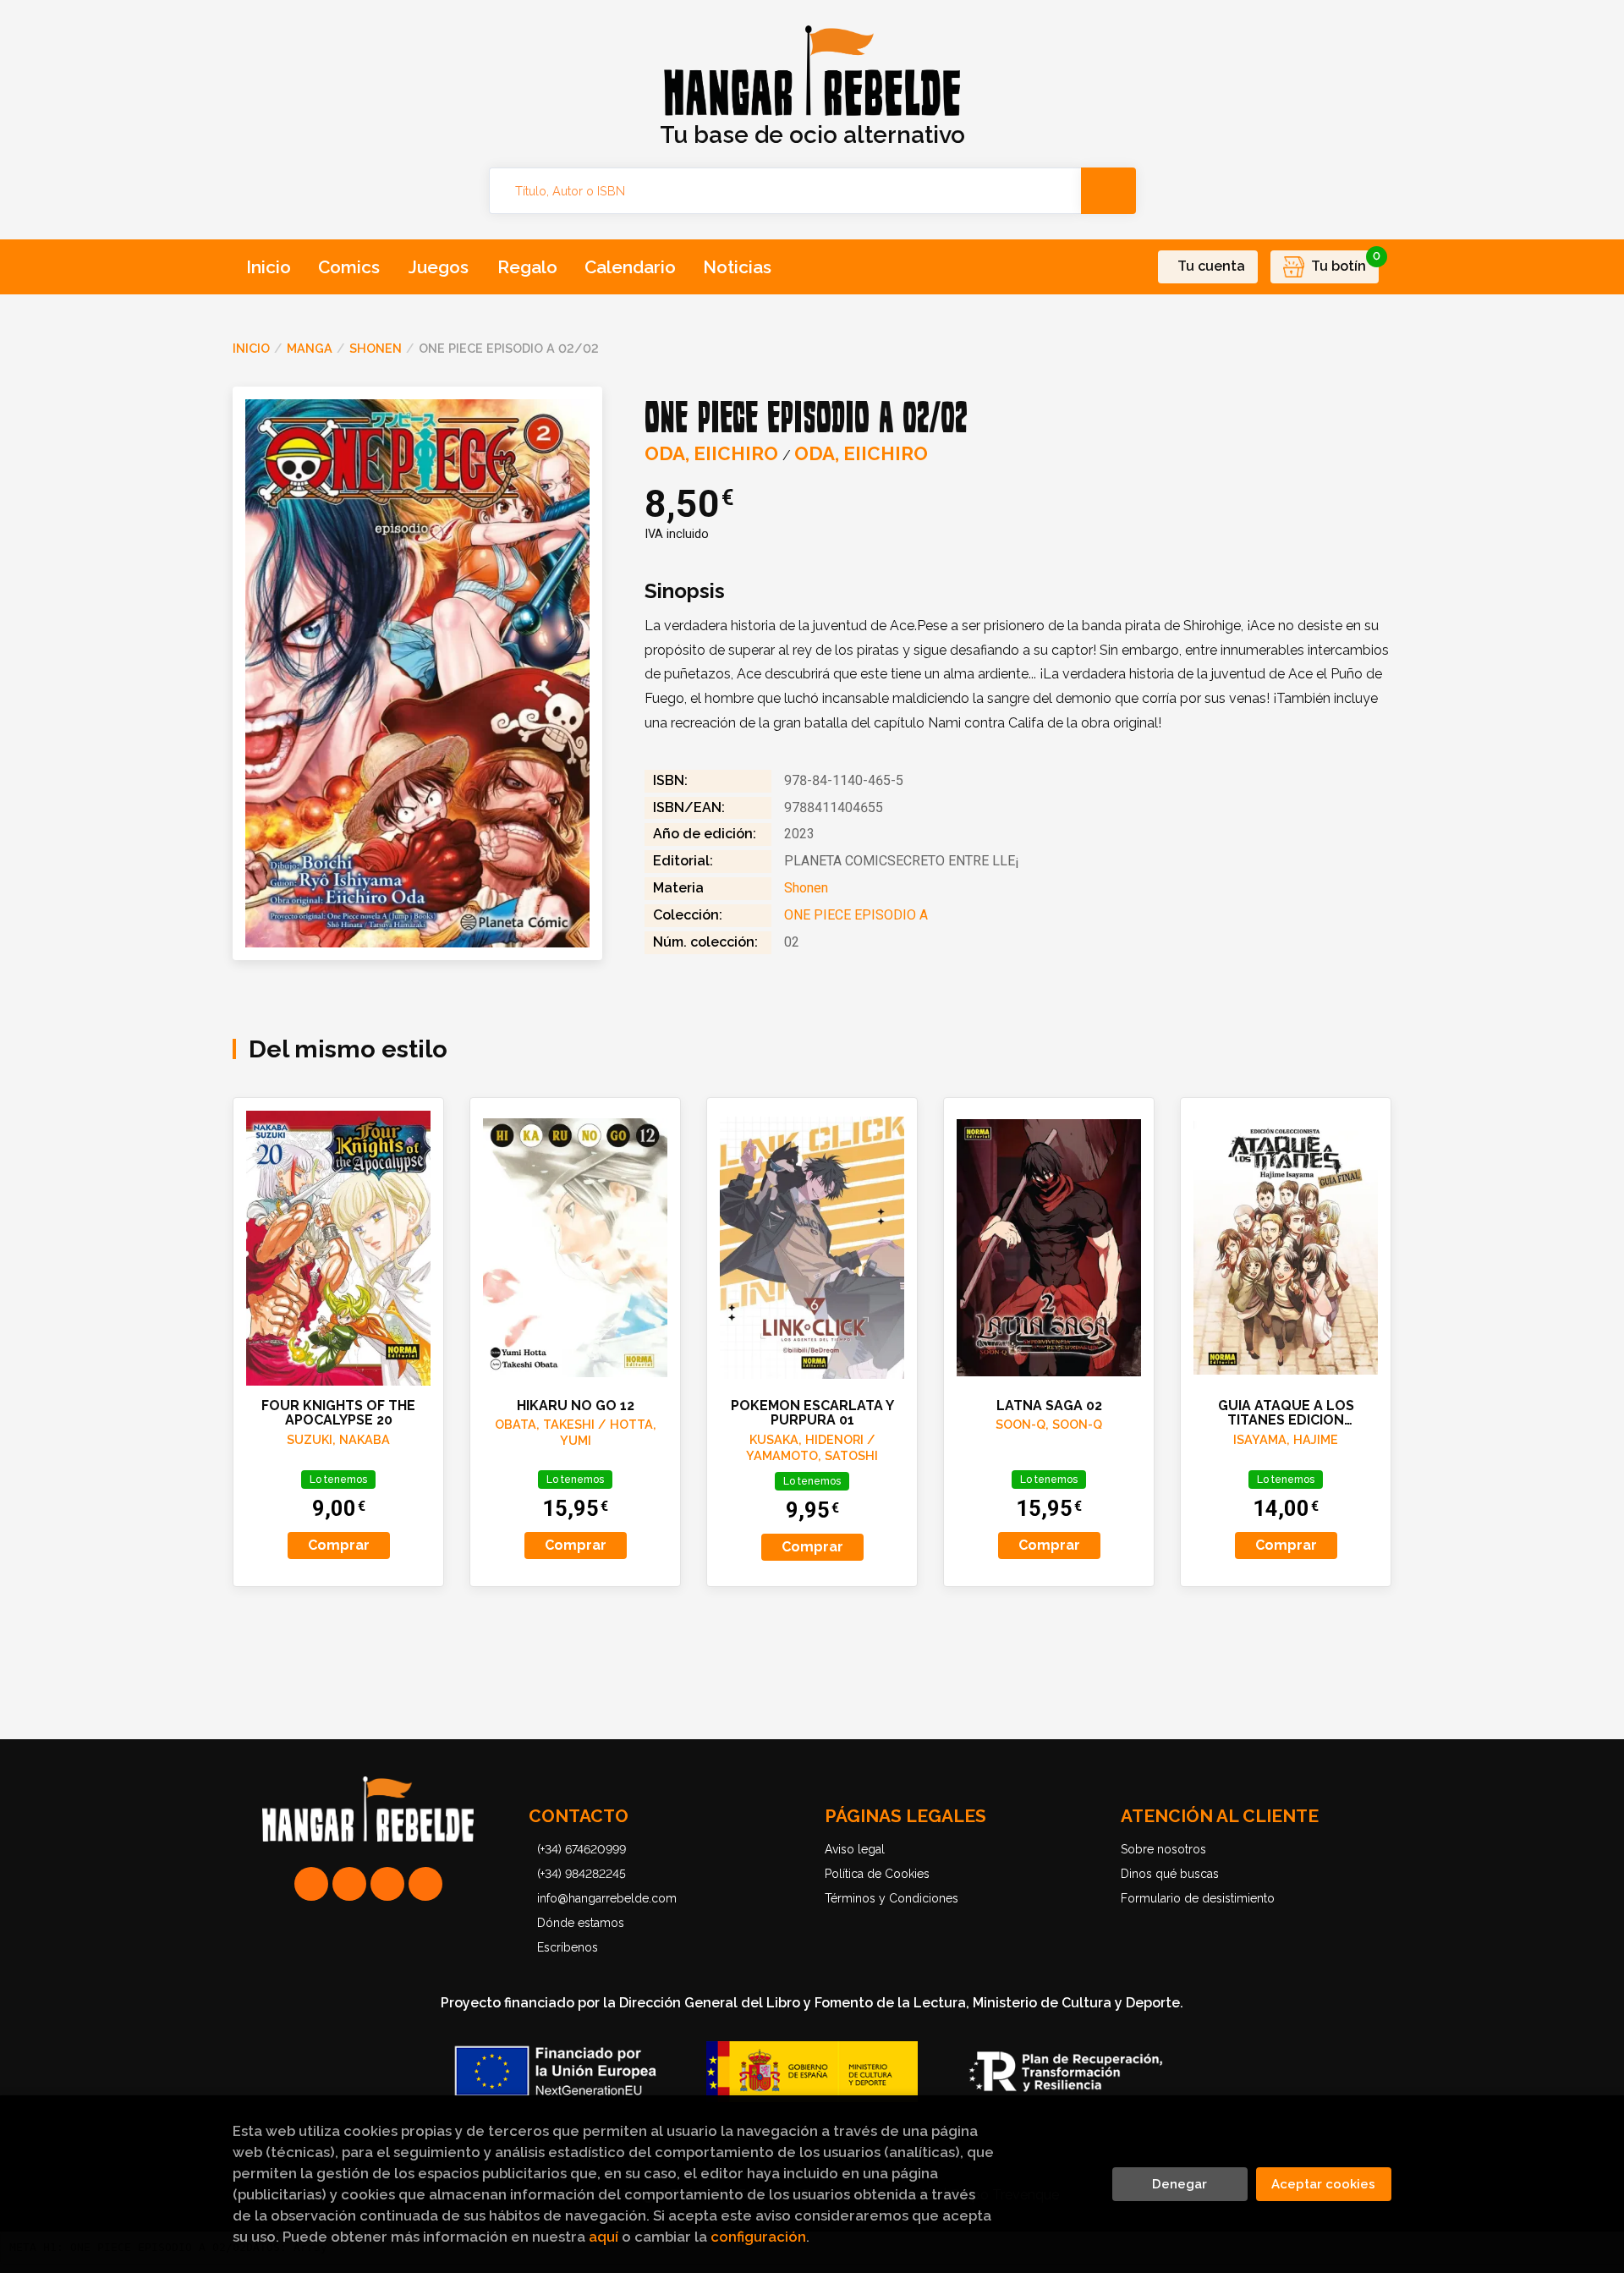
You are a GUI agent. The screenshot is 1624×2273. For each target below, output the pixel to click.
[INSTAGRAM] (349, 1884)
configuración (758, 2237)
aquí (604, 2237)
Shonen (376, 348)
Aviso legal (855, 1849)
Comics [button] (349, 267)
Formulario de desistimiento (1198, 1898)
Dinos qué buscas (1170, 1874)
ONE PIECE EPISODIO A (856, 915)
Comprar (339, 1545)
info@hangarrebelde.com (607, 1898)
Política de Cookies (877, 1874)
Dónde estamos (581, 1923)
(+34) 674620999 (582, 1849)
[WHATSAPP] (311, 1884)
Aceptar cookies (1323, 2184)
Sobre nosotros (1163, 1849)
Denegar (1180, 2184)
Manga (310, 348)
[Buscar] (1108, 191)
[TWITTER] (387, 1884)
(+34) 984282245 (582, 1874)
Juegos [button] (439, 267)
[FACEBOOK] (425, 1884)
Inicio (251, 348)
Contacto (579, 1816)
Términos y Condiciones (892, 1898)
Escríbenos (568, 1947)
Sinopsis (685, 591)
